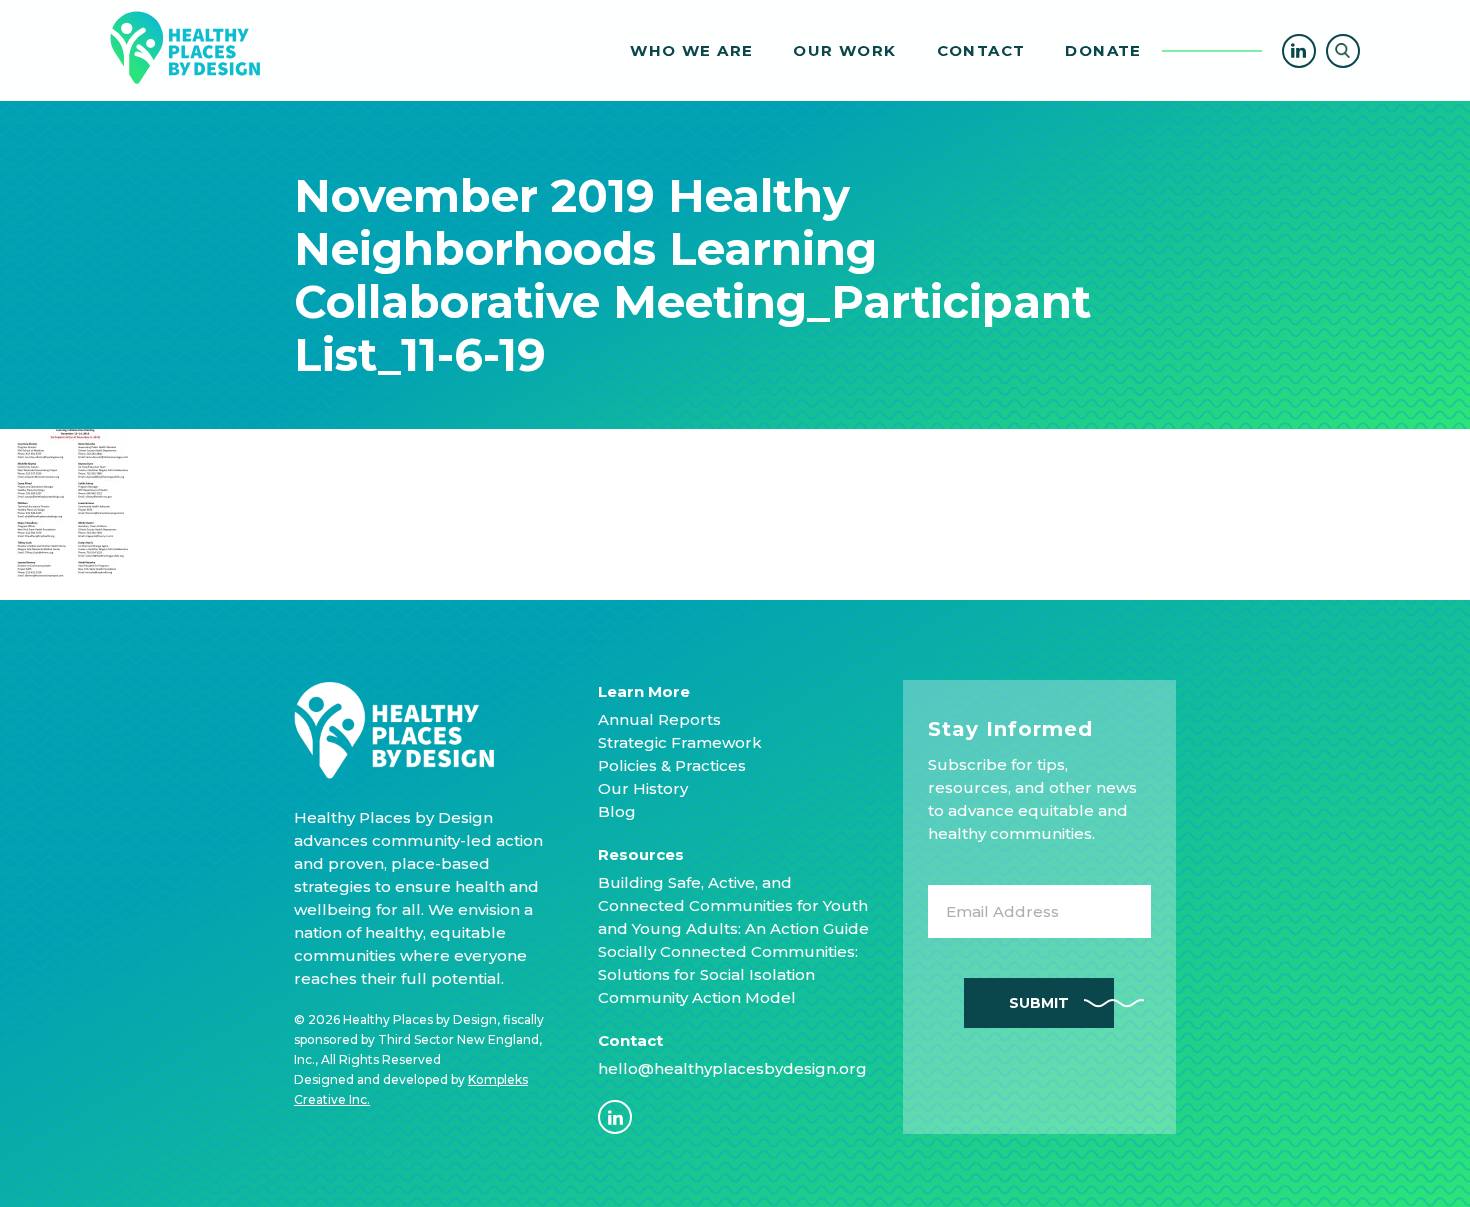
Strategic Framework (680, 742)
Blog (617, 811)
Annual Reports (659, 719)
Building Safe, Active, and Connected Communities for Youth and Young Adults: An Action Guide (733, 905)
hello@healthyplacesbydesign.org (732, 1068)
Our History (643, 788)
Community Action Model (697, 997)
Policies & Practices (672, 765)
